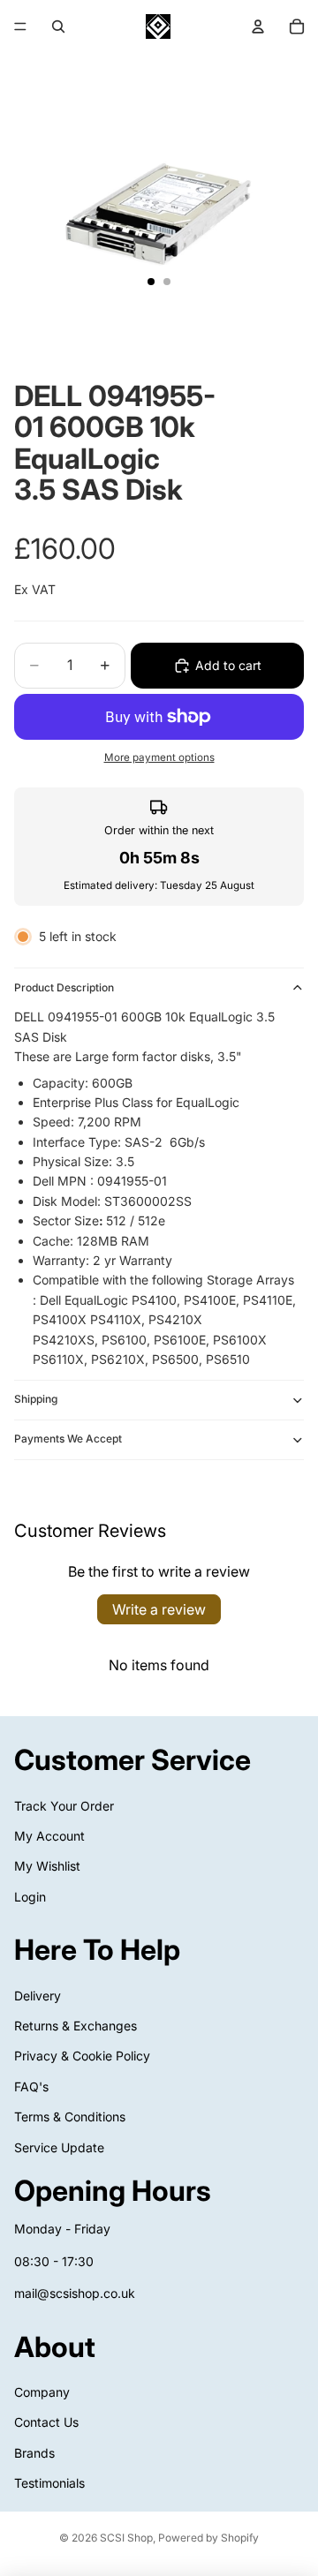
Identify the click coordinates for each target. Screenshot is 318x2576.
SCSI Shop (126, 2538)
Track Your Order (64, 1805)
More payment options (159, 757)
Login (30, 1896)
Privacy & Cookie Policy (82, 2056)
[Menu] (20, 26)
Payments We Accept (68, 1439)
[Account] (258, 26)
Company (42, 2392)
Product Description (64, 987)
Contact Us (46, 2422)
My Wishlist (47, 1866)
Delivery (38, 1995)
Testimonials (49, 2483)
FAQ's (31, 2086)
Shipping (36, 1399)
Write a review (159, 1609)
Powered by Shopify (208, 2538)
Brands (34, 2452)
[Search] (58, 26)
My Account (49, 1836)
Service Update (59, 2147)
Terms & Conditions (70, 2117)
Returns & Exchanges (76, 2026)
